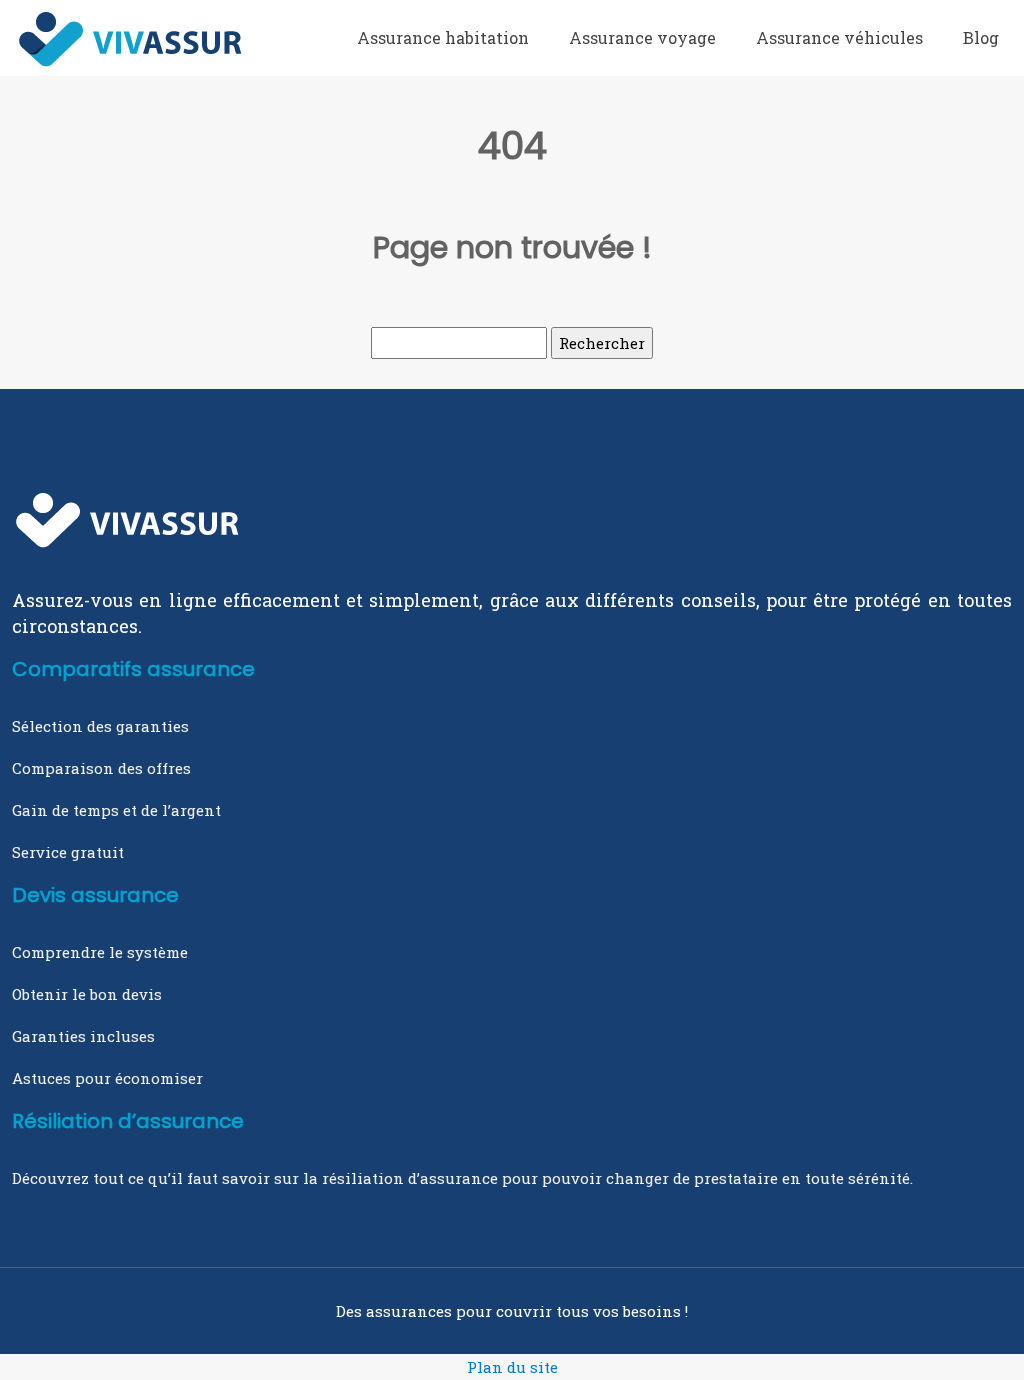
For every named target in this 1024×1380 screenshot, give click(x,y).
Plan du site (512, 1367)
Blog (981, 37)
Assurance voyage (642, 37)
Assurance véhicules (839, 37)
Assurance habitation (443, 37)
